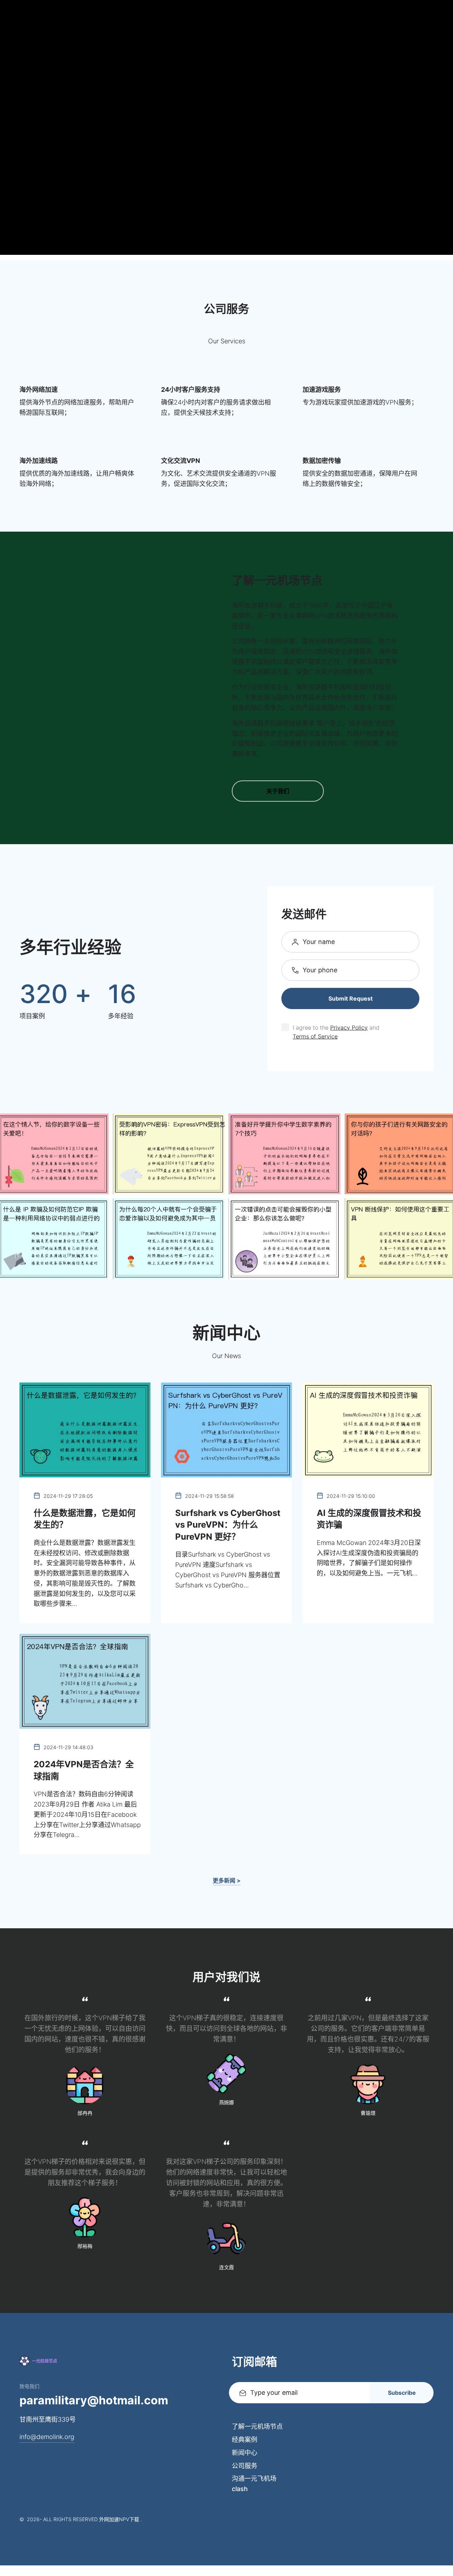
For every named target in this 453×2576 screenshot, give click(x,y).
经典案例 (245, 2440)
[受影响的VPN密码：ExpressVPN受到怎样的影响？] (169, 1154)
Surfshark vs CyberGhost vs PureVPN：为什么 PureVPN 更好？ (228, 1525)
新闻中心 (245, 2453)
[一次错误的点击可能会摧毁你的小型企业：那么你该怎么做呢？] (285, 1239)
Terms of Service (315, 1036)
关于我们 (278, 791)
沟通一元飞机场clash (254, 2484)
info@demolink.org (47, 2437)
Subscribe (402, 2393)
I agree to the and (337, 1032)
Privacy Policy (349, 1027)
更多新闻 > (227, 1881)
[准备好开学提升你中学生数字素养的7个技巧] (285, 1154)
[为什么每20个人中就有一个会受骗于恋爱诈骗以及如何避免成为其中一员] (169, 1239)
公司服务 (245, 2466)
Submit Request (351, 998)
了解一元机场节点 (257, 2426)
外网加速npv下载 (119, 2519)
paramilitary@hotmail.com (94, 2400)
